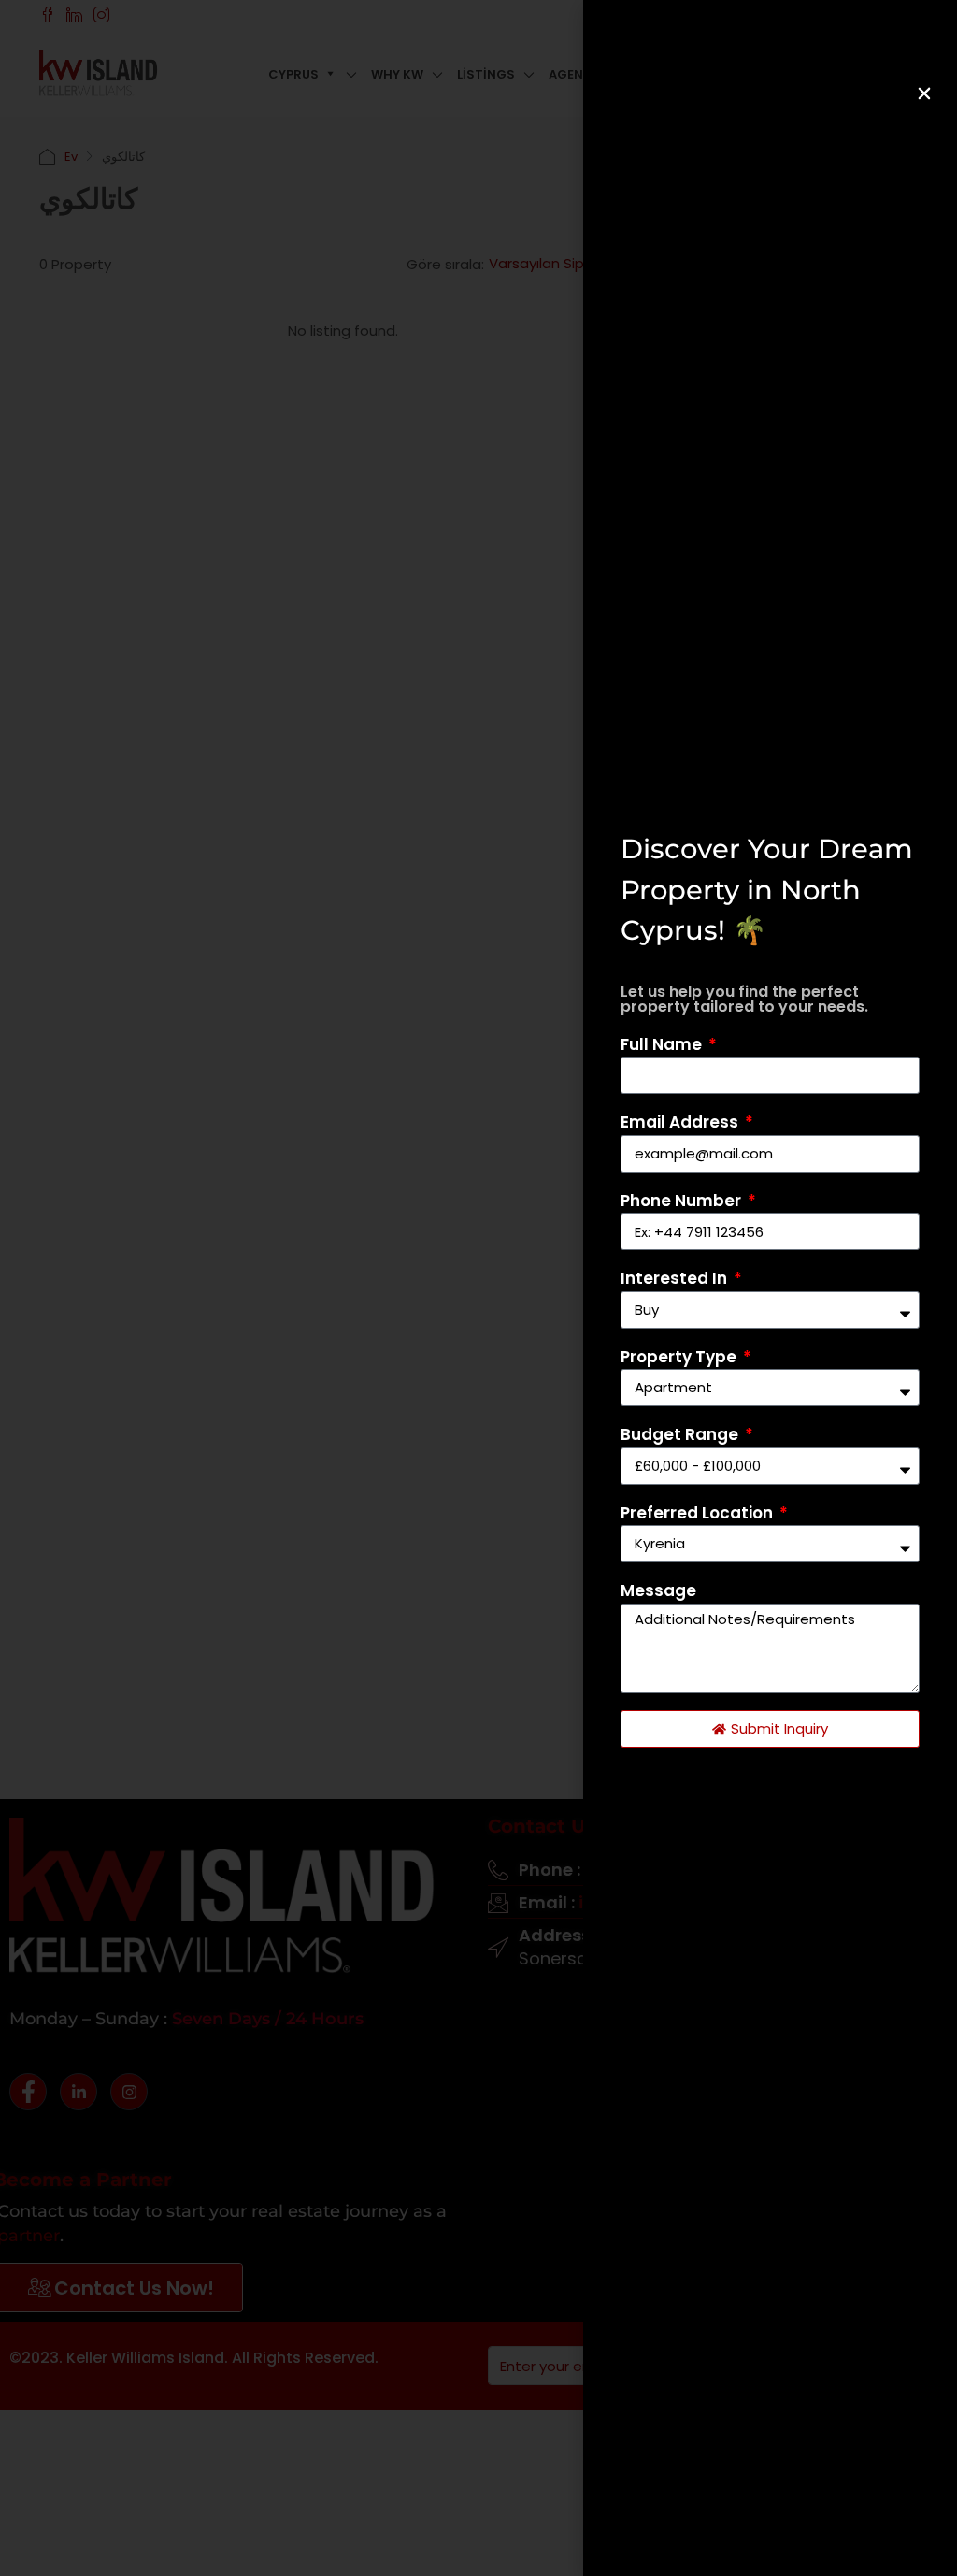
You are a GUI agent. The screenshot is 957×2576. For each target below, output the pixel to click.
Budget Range (681, 1434)
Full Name (663, 1044)
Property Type (680, 1357)
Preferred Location (699, 1513)
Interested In (676, 1278)
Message (658, 1590)
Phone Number (683, 1201)
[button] (924, 94)
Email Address (681, 1122)
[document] (478, 1288)
